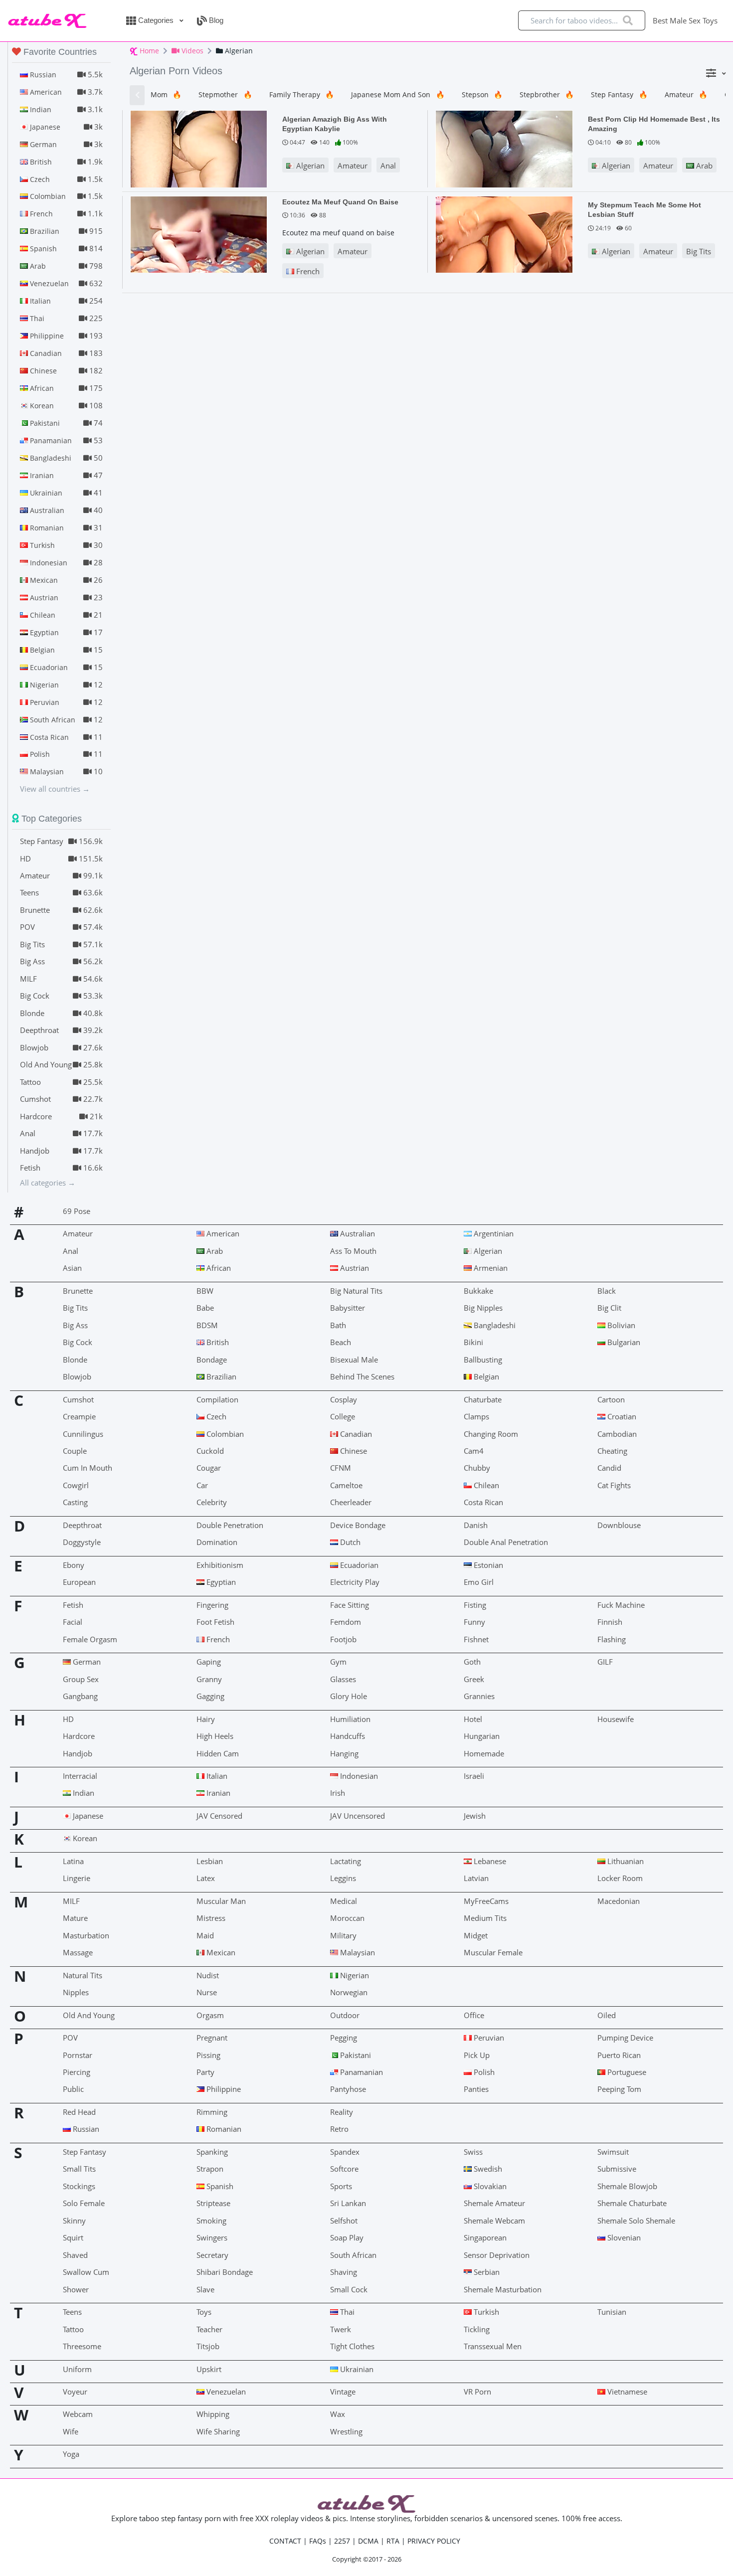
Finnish (610, 1622)
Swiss (473, 2152)
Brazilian (220, 1376)
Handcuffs (348, 1736)
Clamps (476, 1416)
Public (73, 2089)
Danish (476, 1525)
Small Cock (349, 2289)
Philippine (223, 2089)
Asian (72, 1268)
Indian (83, 1793)
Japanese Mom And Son (398, 94)
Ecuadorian (358, 1565)
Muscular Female (493, 1952)
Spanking (212, 2152)
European (79, 1582)
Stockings (79, 2186)
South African (353, 2255)
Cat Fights (614, 1485)
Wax (338, 2414)
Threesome (82, 2346)
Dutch (349, 1542)
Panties (476, 2089)
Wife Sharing (218, 2431)
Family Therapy (302, 94)
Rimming (212, 2112)
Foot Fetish (215, 1622)
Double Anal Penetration (506, 1542)
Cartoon (611, 1399)
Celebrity (212, 1502)
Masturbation (86, 1935)
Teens (72, 2312)
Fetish (73, 1605)
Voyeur (75, 2392)
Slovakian (489, 2186)
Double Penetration (230, 1525)
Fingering (212, 1605)
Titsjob (208, 2346)
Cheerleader (351, 1502)
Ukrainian (356, 2369)
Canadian (355, 1434)
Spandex (345, 2152)
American (222, 1233)
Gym (338, 1662)
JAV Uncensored (358, 1816)
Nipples (76, 1992)
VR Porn (477, 2392)
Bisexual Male (354, 1360)
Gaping (209, 1662)
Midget (476, 1935)
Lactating (346, 1861)
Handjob (78, 1753)
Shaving (344, 2272)
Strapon (210, 2169)
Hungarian (482, 1736)
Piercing (77, 2072)
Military (343, 1935)
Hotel (473, 1719)
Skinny (74, 2221)
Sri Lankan (348, 2203)
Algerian (309, 166)
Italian (216, 1776)
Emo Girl (479, 1582)
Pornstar (78, 2055)
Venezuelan (225, 2392)
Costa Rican (483, 1502)
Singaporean (485, 2237)
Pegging (344, 2038)
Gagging (210, 1696)
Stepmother (225, 94)
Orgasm (210, 2015)
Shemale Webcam (494, 2221)
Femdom (346, 1622)
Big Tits (699, 251)
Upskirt (209, 2369)
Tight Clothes (352, 2346)
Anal (388, 166)
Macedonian (619, 1901)
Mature (75, 1918)
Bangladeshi (494, 1325)
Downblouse (619, 1525)
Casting (75, 1502)
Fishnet (476, 1639)
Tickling (477, 2329)
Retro (339, 2129)
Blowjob (77, 1376)
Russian (85, 2129)
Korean (84, 1838)
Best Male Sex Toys (685, 20)
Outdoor (345, 2015)
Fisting (475, 1605)
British (217, 1342)
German (86, 1662)
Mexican (220, 1952)
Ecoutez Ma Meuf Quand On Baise (340, 202)
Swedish (487, 2169)
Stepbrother (547, 94)
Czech (215, 1416)
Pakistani (355, 2055)
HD (68, 1719)
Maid (205, 1935)
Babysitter (348, 1308)
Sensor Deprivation (497, 2255)
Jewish (475, 1816)
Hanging (344, 1753)
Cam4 (474, 1451)
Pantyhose (348, 2089)
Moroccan (347, 1918)
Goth (472, 1662)
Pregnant (212, 2038)
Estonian (487, 1565)
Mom (166, 94)
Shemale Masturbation (503, 2289)
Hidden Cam (218, 1753)
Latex (206, 1878)
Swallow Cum (86, 2272)
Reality (342, 2112)
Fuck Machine (621, 1605)
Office (474, 2015)
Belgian (485, 1376)
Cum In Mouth (88, 1468)
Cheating (612, 1451)
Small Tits (79, 2169)
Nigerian (354, 1975)
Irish (338, 1793)
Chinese (353, 1451)
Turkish (485, 2312)
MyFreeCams (486, 1901)
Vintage (343, 2392)
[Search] (628, 21)
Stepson (482, 94)
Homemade (484, 1753)
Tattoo (73, 2329)
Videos (191, 51)
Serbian (486, 2272)
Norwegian (349, 1992)
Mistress (211, 1918)
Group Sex (81, 1679)
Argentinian (493, 1233)
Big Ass (75, 1325)
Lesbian (210, 1861)
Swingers (212, 2237)
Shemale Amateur (494, 2203)
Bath (338, 1325)
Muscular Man (221, 1901)
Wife (71, 2431)
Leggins (343, 1878)
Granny (209, 1679)
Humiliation (350, 1719)
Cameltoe (346, 1485)
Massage (78, 1952)
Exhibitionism (220, 1565)
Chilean (485, 1485)
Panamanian (361, 2072)
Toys (204, 2312)
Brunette (78, 1291)
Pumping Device (625, 2038)
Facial (73, 1622)
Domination (217, 1542)
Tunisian (612, 2312)
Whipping (213, 2414)
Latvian (476, 1878)
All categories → (48, 1183)
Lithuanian (625, 1861)
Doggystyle (82, 1542)
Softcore (344, 2169)
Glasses (343, 1679)
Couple (75, 1451)
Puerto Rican (619, 2055)
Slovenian (623, 2237)
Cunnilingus (83, 1434)
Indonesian (358, 1776)
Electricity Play (355, 1582)
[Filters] (716, 73)
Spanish (219, 2186)
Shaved (75, 2255)
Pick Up (477, 2055)
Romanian (223, 2129)
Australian (357, 1233)
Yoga (71, 2454)
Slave (205, 2289)
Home (148, 51)
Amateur (686, 94)
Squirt (73, 2237)
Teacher (209, 2329)
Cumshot (78, 1399)
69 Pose (77, 1211)
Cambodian (617, 1434)
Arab (703, 166)
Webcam (78, 2414)
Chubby (477, 1468)
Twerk (341, 2329)
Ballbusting (483, 1360)
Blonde (75, 1360)
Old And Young (89, 2015)
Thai (346, 2312)
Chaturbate (483, 1399)
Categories (156, 20)
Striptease (213, 2203)
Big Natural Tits (356, 1291)
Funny (474, 1622)
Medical (344, 1901)
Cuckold (210, 1451)
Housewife (616, 1719)
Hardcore (79, 1736)
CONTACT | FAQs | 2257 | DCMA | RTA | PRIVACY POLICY (365, 2541)
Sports (341, 2186)
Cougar (209, 1468)
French (307, 271)
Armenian (490, 1268)
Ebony (74, 1565)
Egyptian (220, 1582)
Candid (609, 1468)
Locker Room (620, 1878)
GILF (605, 1662)
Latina (73, 1861)
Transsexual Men (493, 2346)
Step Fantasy (619, 94)
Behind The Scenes (362, 1376)
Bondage (212, 1360)
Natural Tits (83, 1975)
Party (205, 2072)
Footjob (343, 1639)
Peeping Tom (619, 2089)
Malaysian (357, 1952)
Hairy (206, 1719)
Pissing (208, 2055)
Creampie (79, 1416)
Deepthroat (82, 1525)
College (343, 1416)
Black (607, 1291)
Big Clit (609, 1308)
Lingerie (77, 1878)
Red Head (79, 2112)
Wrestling (346, 2431)
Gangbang (80, 1696)
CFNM (341, 1468)
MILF (71, 1901)
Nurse (207, 1992)
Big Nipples (483, 1308)
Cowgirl (76, 1485)
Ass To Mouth (353, 1251)
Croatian (621, 1416)
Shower (76, 2289)
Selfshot (344, 2221)
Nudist (208, 1975)
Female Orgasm (90, 1639)
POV (70, 2038)
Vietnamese (626, 2392)
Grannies (479, 1696)
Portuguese (626, 2072)
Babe (205, 1308)
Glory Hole (349, 1696)
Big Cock (78, 1342)
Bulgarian (623, 1342)
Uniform (77, 2369)
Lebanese (489, 1861)
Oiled (607, 2015)
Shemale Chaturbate (632, 2203)
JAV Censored (219, 1816)
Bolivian (620, 1325)
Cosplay (344, 1399)
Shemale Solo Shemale (636, 2221)
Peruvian (488, 2038)
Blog (215, 20)
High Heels (215, 1736)
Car (202, 1485)
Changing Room (491, 1434)
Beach (341, 1342)
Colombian (224, 1434)
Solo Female (84, 2203)
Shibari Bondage (225, 2272)
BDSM (207, 1325)
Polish (483, 2072)
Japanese (87, 1816)
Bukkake (478, 1291)
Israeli (474, 1776)
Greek (474, 1679)
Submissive (617, 2169)
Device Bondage (358, 1525)
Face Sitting (350, 1605)
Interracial (80, 1776)
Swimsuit (613, 2152)
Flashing (612, 1639)
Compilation (217, 1399)
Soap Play (347, 2237)
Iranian (217, 1793)
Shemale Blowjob (627, 2186)
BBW (205, 1291)
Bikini (473, 1342)
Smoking (211, 2221)
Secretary (212, 2255)
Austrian (354, 1268)
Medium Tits (485, 1918)
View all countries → (55, 789)
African (218, 1268)
